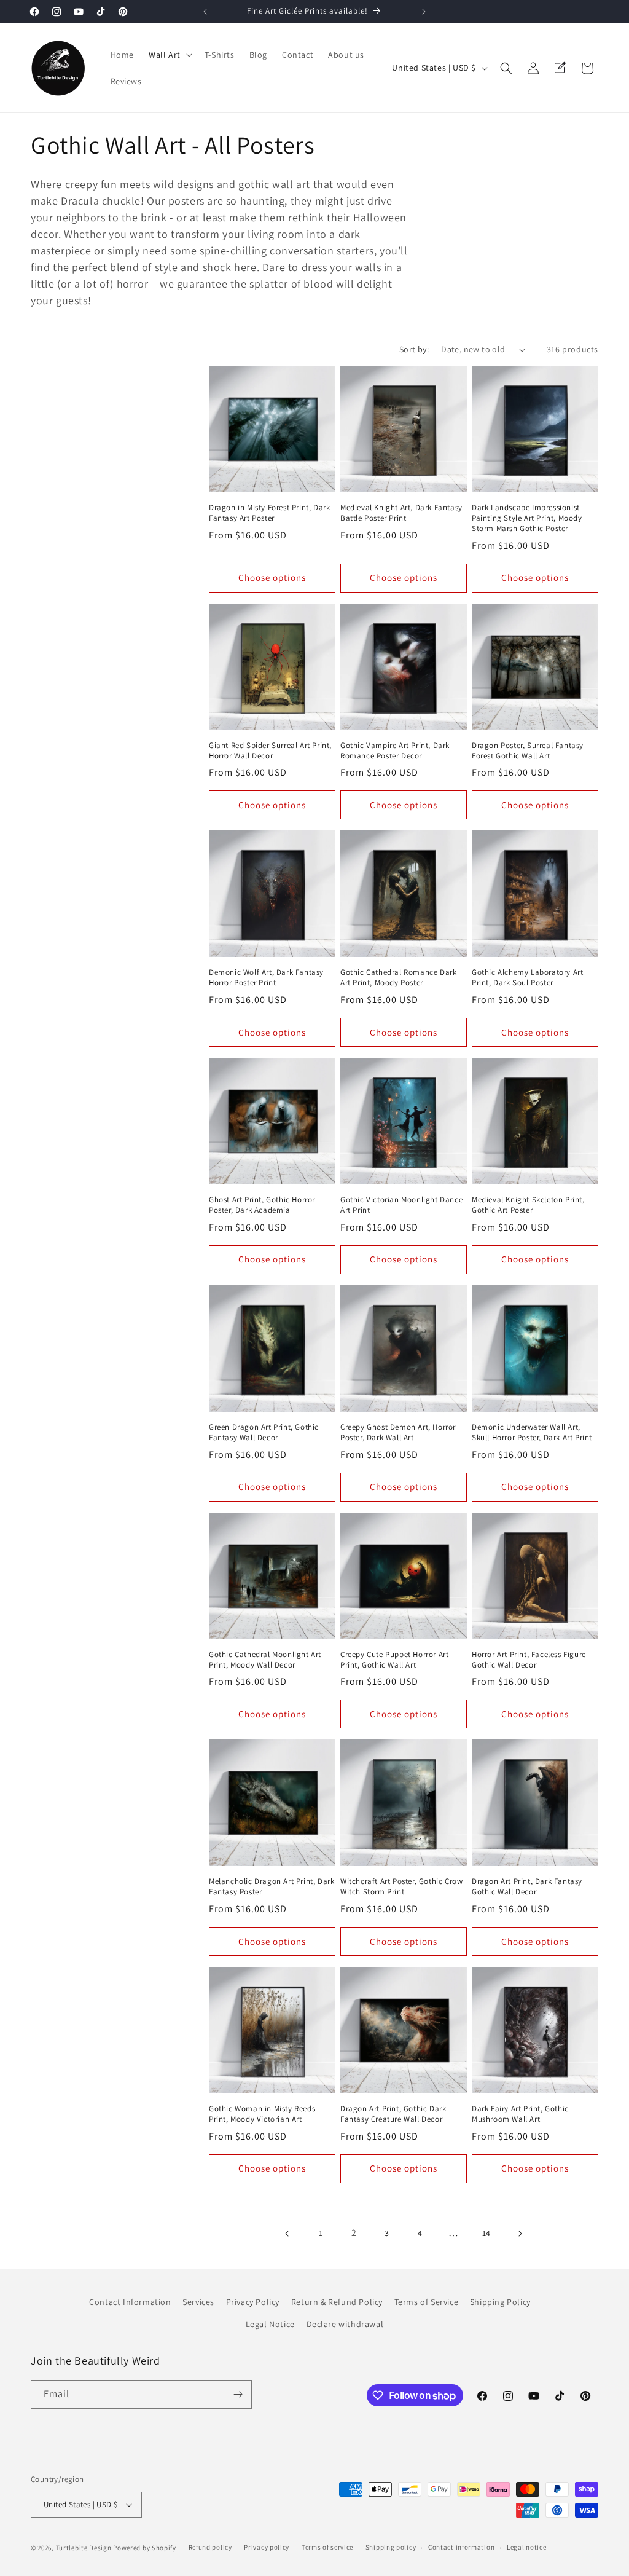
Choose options (272, 577)
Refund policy (210, 2547)
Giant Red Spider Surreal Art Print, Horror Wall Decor (270, 751)
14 (486, 2233)
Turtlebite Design (84, 2548)
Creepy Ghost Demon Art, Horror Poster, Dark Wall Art (398, 1432)
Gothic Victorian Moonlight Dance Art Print (401, 1205)
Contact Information (130, 2302)
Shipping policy (391, 2547)
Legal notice (526, 2547)
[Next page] (520, 2234)
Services (198, 2302)
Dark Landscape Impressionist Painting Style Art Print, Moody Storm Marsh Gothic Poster (527, 518)
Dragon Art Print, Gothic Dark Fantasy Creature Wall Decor (393, 2114)
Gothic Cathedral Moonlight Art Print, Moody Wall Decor (265, 1660)
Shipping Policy (500, 2302)
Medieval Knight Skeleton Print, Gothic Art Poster (528, 1205)
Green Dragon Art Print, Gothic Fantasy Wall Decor (264, 1432)
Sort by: (414, 349)
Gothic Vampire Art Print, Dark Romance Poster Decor (395, 751)
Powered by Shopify (145, 2548)
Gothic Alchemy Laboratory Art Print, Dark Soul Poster (527, 978)
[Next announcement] (424, 12)
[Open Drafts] (560, 68)
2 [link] (354, 2233)
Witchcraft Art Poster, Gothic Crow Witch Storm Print (401, 1887)
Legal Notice (270, 2324)
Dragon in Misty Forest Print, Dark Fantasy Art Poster (269, 513)
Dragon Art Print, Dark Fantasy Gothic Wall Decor (527, 1887)
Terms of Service (427, 2302)
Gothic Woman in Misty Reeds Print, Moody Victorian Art (262, 2114)
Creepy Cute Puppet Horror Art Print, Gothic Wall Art (394, 1660)
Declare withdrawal (345, 2324)
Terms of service (327, 2547)
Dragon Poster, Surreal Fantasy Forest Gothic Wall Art (528, 751)
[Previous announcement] (205, 12)
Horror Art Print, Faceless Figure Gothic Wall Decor (529, 1660)
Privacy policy (267, 2547)
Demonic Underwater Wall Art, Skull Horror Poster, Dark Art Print (532, 1432)
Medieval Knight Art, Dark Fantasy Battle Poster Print (401, 513)
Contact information (461, 2547)
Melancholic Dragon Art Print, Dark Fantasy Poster (272, 1887)
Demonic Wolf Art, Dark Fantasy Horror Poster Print (266, 978)
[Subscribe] (238, 2394)
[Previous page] (287, 2234)
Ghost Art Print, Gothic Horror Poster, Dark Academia (262, 1205)
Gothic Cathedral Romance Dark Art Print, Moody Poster (398, 978)
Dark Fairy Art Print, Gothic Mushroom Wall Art (520, 2114)
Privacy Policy (253, 2302)
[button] (169, 55)
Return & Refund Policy (337, 2302)
